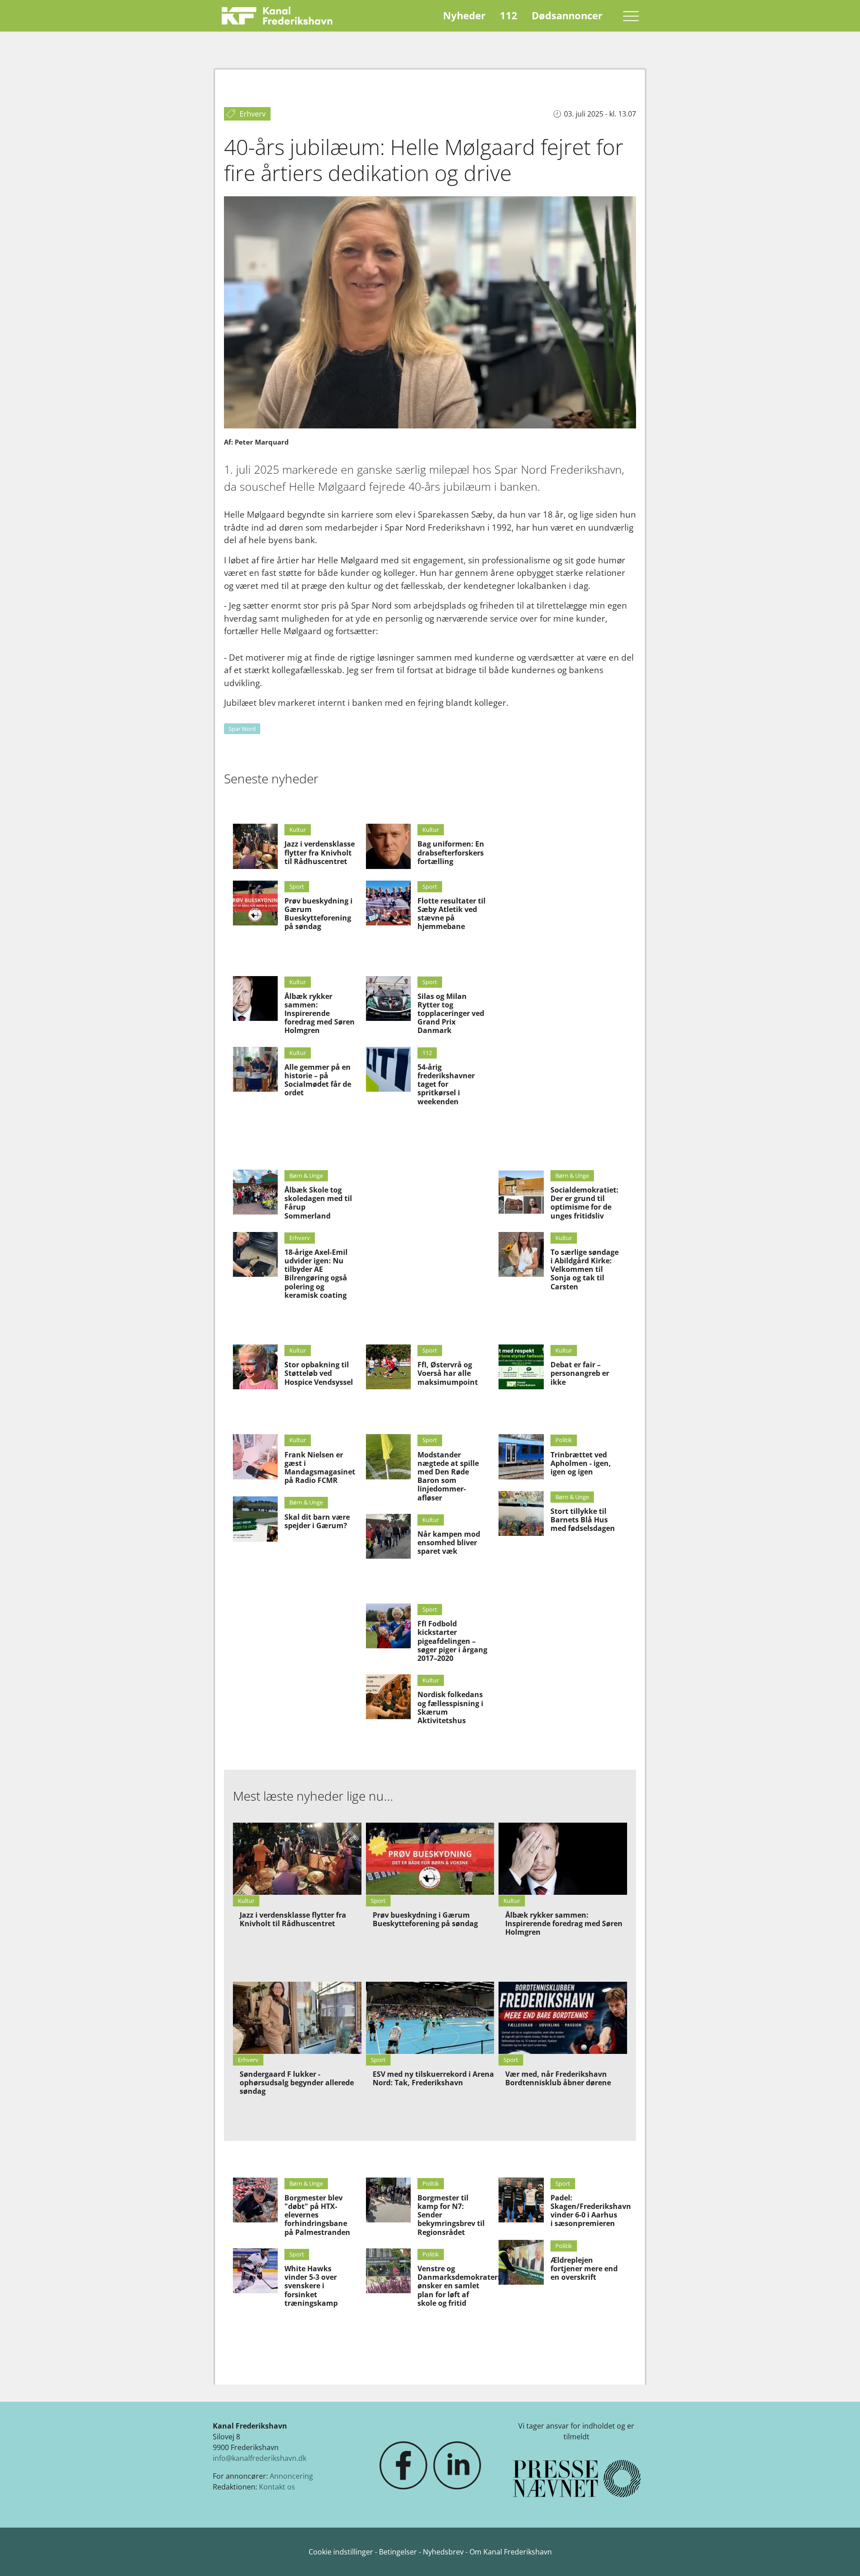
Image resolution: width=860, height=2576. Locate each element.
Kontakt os (277, 2487)
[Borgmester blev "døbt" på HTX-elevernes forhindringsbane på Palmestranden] (255, 2200)
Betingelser (399, 2552)
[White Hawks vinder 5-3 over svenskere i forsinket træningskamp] (255, 2271)
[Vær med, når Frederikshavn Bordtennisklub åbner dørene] (563, 2018)
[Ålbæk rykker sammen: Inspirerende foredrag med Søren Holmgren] (255, 998)
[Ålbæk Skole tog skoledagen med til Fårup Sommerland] (255, 1192)
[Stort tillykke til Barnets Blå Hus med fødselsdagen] (521, 1513)
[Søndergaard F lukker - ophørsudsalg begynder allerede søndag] (297, 2018)
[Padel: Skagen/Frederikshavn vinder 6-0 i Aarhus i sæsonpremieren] (521, 2200)
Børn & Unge (306, 1176)
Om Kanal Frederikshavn (511, 2552)
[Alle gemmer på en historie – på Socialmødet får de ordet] (255, 1069)
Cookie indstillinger (342, 2552)
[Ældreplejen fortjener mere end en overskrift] (521, 2262)
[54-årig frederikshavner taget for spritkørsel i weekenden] (388, 1069)
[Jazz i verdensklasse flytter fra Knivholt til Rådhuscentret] (255, 846)
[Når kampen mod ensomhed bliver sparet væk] (388, 1536)
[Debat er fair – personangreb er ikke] (521, 1367)
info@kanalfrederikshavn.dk (260, 2458)
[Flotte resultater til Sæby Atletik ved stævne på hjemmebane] (388, 903)
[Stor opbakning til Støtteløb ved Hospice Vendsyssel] (255, 1367)
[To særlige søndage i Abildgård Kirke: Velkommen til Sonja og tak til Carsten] (521, 1254)
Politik (564, 1440)
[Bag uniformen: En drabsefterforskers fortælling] (388, 846)
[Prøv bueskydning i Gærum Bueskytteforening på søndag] (255, 903)
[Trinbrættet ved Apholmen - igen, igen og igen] (521, 1457)
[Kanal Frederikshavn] (277, 16)
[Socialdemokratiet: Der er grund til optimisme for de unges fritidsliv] (521, 1192)
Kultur (298, 830)
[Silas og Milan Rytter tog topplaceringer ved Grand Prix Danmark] (388, 998)
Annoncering (291, 2476)
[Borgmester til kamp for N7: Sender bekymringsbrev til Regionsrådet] (388, 2200)
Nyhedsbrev (443, 2552)
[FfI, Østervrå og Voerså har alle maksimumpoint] (388, 1367)
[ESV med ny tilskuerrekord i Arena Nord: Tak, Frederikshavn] (430, 2018)
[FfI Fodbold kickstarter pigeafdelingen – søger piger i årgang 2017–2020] (388, 1626)
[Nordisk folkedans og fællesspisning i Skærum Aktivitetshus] (388, 1697)
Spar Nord (242, 729)
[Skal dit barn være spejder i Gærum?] (255, 1519)
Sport (297, 886)
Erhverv (300, 1238)
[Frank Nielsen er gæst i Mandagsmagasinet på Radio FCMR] (255, 1457)
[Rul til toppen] (840, 2556)
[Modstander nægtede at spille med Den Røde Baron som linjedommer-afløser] (388, 1457)
